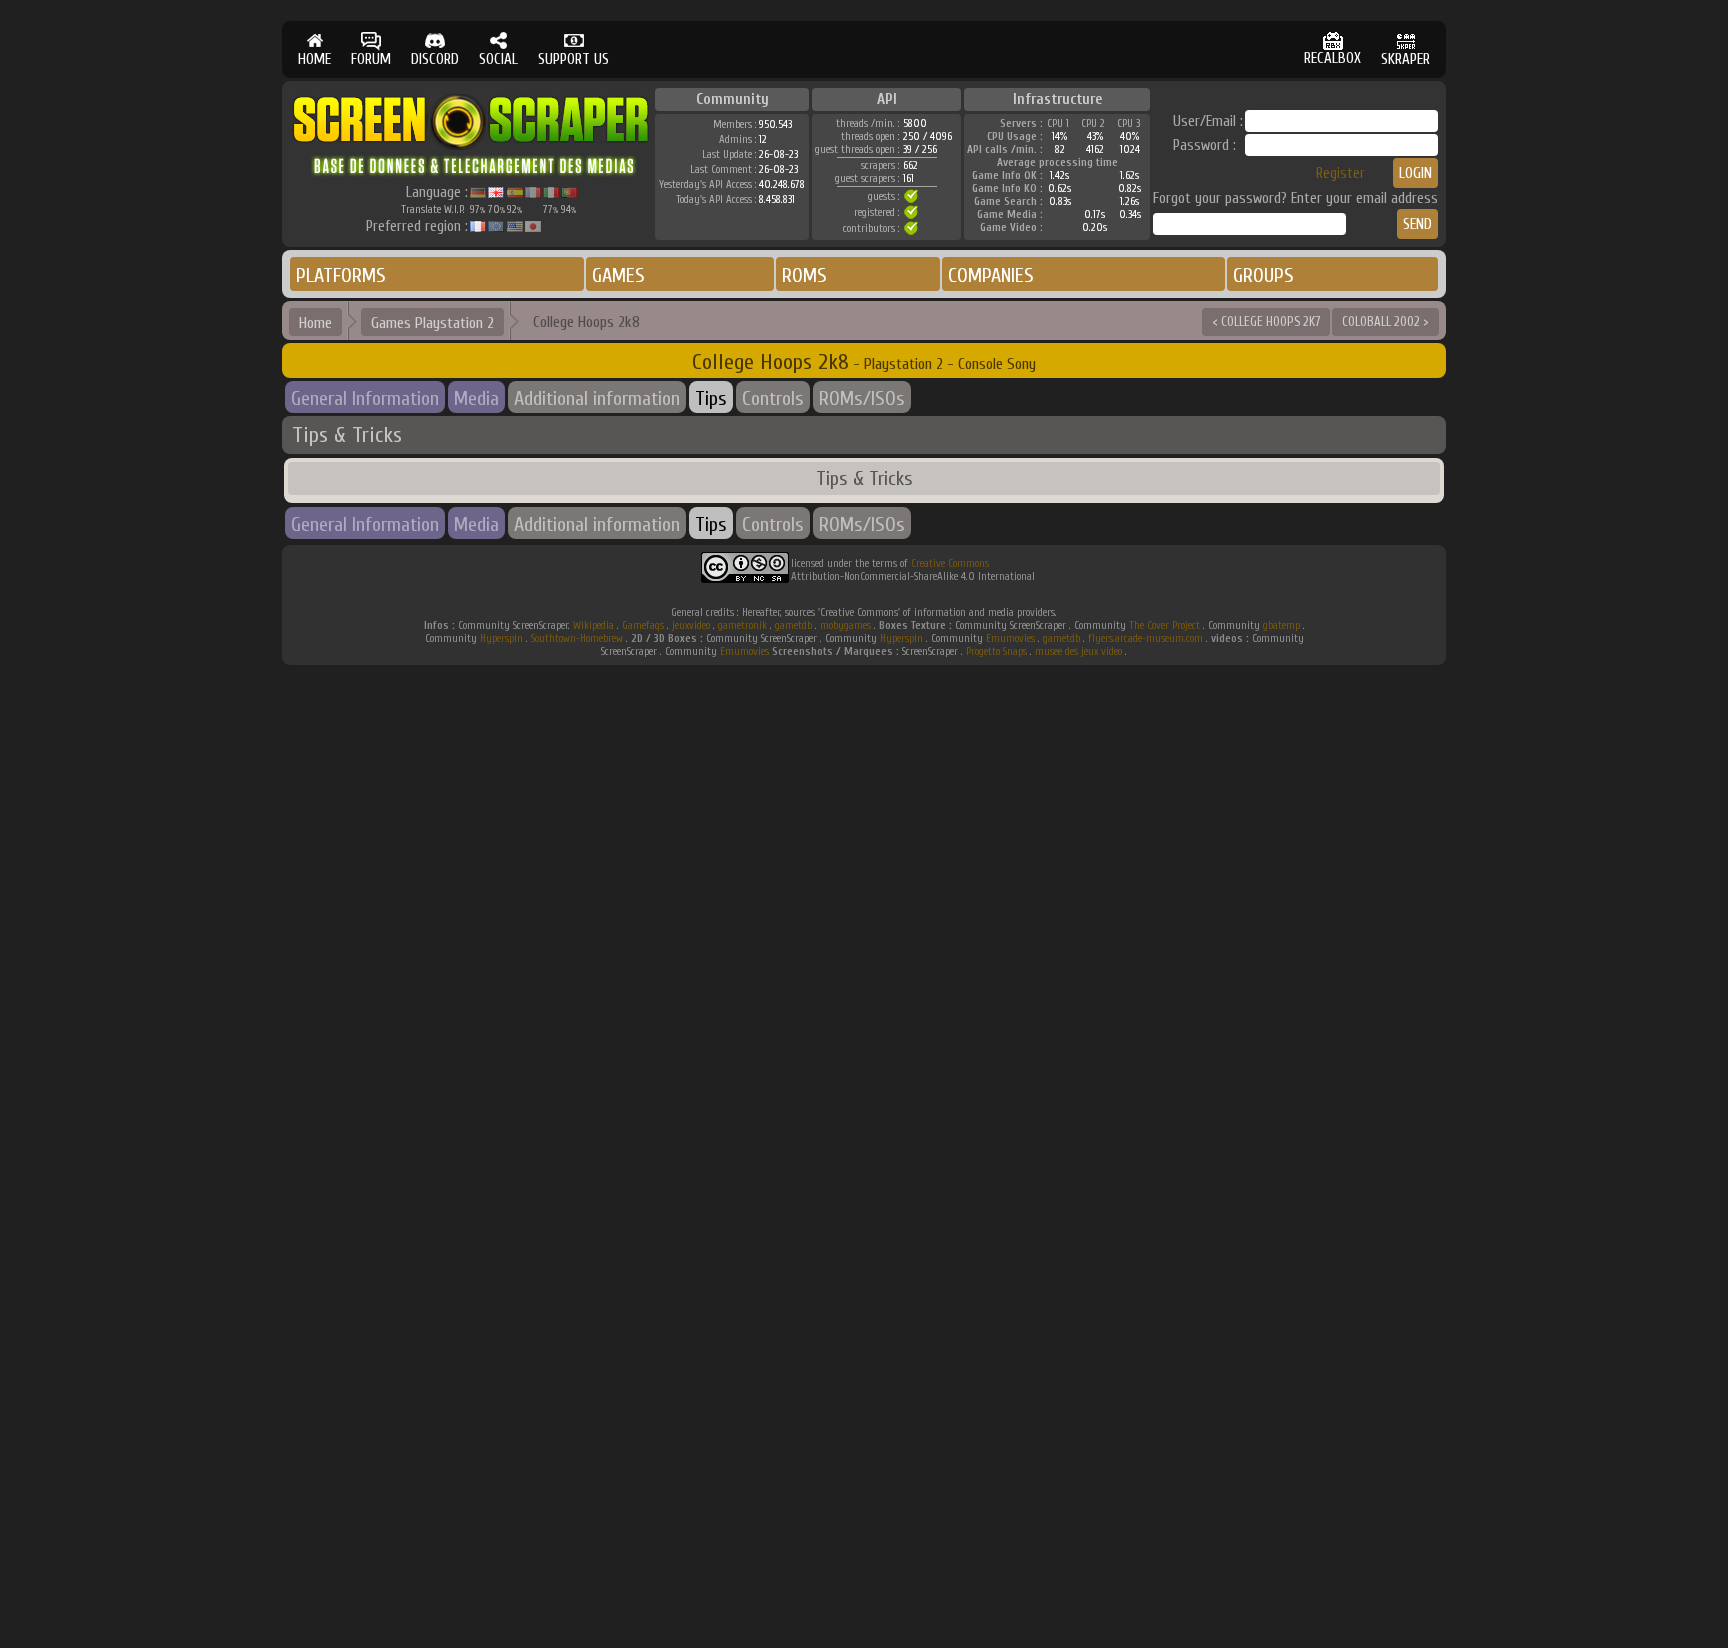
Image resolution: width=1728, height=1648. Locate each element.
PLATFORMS (341, 275)
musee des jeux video (1078, 651)
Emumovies (1010, 638)
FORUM (371, 59)
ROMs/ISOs (862, 398)
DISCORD (435, 59)
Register (1340, 173)
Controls (773, 398)
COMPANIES (991, 275)
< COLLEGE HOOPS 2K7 (1266, 321)
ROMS (804, 275)
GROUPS (1263, 275)
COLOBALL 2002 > (1385, 321)
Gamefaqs (643, 625)
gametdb (793, 625)
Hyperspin (501, 638)
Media (476, 398)
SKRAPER (1405, 59)
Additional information (597, 398)
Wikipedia (593, 625)
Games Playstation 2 (432, 323)
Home (315, 323)
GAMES (618, 275)
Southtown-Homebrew (577, 638)
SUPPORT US (573, 59)
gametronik (742, 625)
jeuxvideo (691, 625)
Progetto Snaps (996, 651)
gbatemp (1281, 625)
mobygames (845, 625)
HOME (314, 59)
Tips (711, 398)
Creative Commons (950, 563)
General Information (365, 398)
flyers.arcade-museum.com (1145, 638)
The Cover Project (1164, 625)
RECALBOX (1332, 58)
